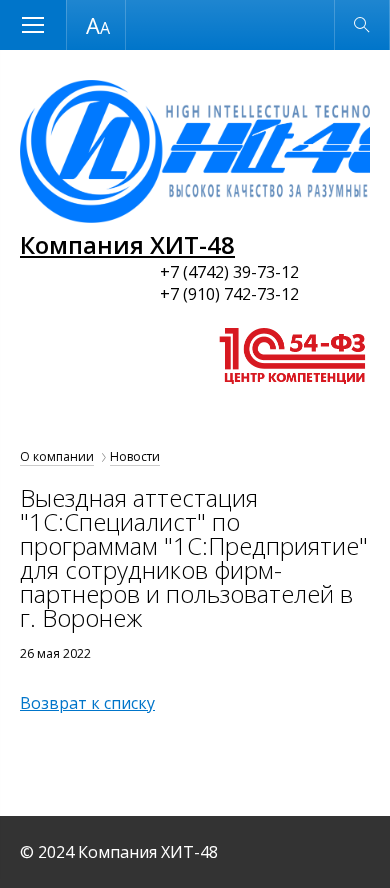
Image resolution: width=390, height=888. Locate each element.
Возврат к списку (87, 703)
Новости (135, 456)
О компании (57, 456)
